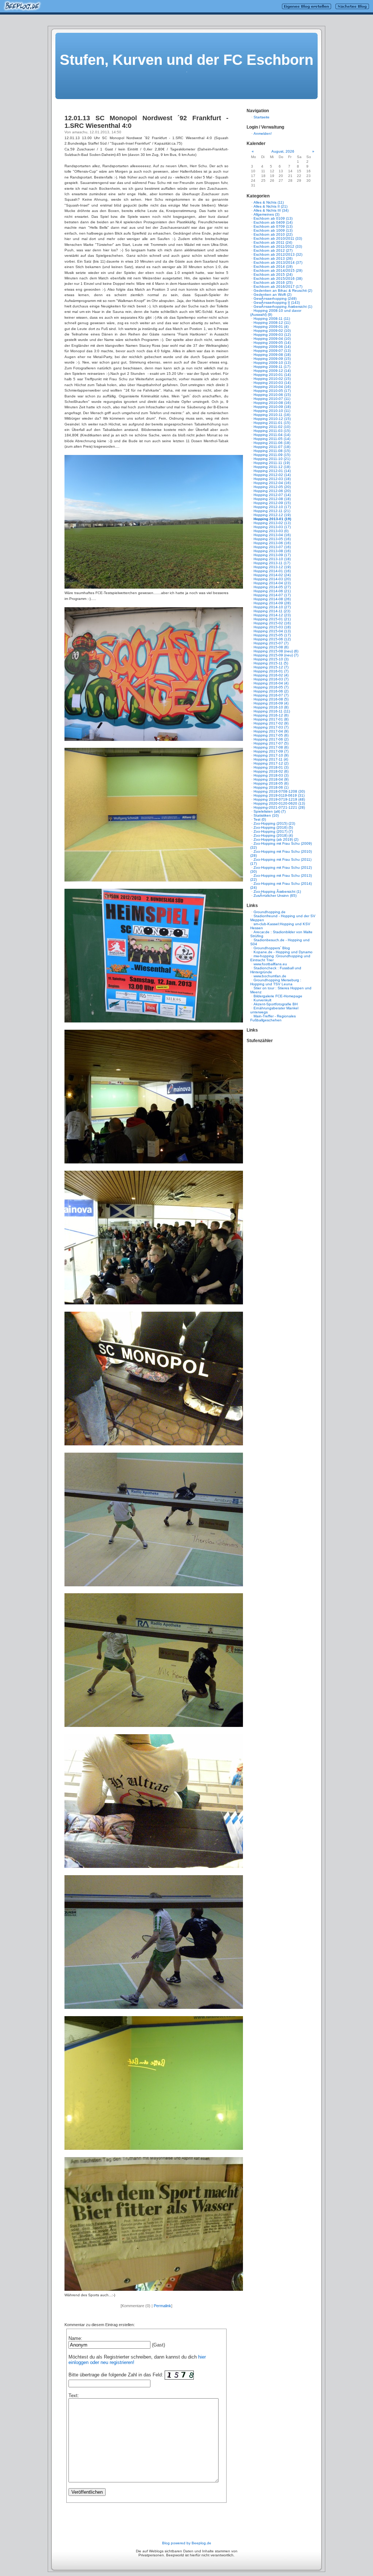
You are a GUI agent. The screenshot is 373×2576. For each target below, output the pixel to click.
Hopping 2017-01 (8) (271, 719)
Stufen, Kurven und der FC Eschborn (186, 60)
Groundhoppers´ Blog (272, 948)
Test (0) (260, 819)
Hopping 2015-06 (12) (272, 639)
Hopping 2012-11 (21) (272, 511)
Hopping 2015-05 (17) (272, 635)
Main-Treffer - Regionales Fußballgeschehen (273, 1018)
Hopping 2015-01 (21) (272, 619)
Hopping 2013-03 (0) (271, 531)
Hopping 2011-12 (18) (272, 467)
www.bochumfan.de (270, 976)
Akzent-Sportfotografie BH (276, 1004)
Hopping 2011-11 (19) (272, 463)
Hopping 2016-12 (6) (271, 715)
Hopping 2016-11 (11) (272, 711)
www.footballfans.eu (270, 964)
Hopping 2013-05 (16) (272, 539)
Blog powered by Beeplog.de (187, 2543)
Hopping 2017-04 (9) (271, 731)
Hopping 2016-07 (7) (271, 695)
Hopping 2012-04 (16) (272, 483)
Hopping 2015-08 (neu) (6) (276, 651)
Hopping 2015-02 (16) (272, 623)
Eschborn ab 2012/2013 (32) (278, 254)
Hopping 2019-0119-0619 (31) (279, 795)
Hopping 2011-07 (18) (272, 447)
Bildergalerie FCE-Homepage (278, 996)
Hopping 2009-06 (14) (272, 347)
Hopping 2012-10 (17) (272, 507)
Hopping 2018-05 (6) (271, 783)
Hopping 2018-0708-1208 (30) (279, 791)
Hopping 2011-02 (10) (272, 427)
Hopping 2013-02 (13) (272, 523)
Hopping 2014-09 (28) (272, 603)
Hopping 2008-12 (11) (272, 323)
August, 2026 (283, 151)
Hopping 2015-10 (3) (271, 659)
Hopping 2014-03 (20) (272, 579)
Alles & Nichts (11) (269, 202)
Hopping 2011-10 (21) (272, 459)
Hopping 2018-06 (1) (271, 787)
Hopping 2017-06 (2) (271, 739)
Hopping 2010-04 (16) (272, 387)
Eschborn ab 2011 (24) (273, 242)
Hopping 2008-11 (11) (272, 319)
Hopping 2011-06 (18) (272, 443)
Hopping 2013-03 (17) (272, 527)
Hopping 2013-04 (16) (272, 535)
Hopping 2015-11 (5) (271, 663)
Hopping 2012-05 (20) (272, 487)
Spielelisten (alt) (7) (270, 811)
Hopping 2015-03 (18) (272, 627)
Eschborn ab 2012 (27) (273, 250)
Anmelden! (263, 133)
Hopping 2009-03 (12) (272, 335)
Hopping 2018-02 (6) (271, 771)
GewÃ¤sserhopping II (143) (277, 303)
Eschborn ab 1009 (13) (273, 230)
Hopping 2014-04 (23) (272, 583)
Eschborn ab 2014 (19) (273, 266)
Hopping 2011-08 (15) (272, 451)
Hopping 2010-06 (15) (272, 395)
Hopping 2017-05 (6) (271, 735)
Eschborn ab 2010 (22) (273, 234)
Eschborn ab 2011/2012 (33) (278, 246)
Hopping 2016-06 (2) (271, 691)
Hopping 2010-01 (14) (272, 375)
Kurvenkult (262, 1000)
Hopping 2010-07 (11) (272, 399)
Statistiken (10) (266, 815)
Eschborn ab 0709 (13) (273, 226)
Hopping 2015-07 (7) (271, 643)
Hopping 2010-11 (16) (272, 415)
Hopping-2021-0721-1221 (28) (279, 807)
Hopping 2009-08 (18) (272, 355)
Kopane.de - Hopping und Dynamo (283, 952)
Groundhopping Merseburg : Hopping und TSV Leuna (276, 982)
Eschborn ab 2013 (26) (273, 258)
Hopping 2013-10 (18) (272, 559)
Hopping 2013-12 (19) (272, 567)
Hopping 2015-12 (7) (271, 667)
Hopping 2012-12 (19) (272, 515)
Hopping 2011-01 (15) (272, 423)
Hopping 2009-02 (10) (272, 331)
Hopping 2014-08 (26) (272, 599)
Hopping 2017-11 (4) (271, 759)
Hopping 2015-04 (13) (272, 631)
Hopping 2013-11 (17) (272, 563)
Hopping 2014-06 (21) (272, 591)
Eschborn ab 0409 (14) (273, 222)
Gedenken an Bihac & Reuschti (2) (283, 290)
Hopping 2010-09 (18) (272, 407)
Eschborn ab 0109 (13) (273, 218)
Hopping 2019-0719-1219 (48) (279, 799)
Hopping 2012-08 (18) (272, 499)
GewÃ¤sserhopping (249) (275, 299)
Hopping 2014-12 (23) (272, 615)
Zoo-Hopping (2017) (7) (273, 831)
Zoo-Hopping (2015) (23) (274, 823)
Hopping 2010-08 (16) (272, 403)
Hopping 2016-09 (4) (271, 703)
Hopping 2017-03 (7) (271, 727)
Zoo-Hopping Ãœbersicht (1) (277, 892)
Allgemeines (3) (266, 214)
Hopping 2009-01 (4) (271, 327)
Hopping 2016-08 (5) (271, 699)
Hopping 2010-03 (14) (272, 383)
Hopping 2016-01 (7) (271, 671)
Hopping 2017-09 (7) (271, 751)
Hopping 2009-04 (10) (272, 339)
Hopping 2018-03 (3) (271, 775)
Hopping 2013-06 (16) (272, 543)
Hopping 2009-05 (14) (272, 343)
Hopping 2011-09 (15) (272, 455)
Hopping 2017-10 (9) (271, 755)
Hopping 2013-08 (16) (272, 551)
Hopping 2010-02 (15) (272, 379)
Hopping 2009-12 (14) (272, 371)
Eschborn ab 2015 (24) (273, 274)
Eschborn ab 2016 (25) (273, 282)
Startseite (262, 117)
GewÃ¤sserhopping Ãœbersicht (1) (283, 307)
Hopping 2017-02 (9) (271, 723)
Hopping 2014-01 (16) (272, 571)
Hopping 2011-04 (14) (272, 435)
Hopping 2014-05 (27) (272, 587)
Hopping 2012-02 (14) (272, 475)
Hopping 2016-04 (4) (271, 683)
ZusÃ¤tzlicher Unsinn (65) (275, 896)
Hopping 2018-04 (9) (271, 779)
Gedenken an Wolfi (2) (272, 294)
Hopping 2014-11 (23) (272, 611)
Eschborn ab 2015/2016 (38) (278, 278)
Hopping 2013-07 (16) (272, 547)
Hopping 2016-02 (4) (271, 675)
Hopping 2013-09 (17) (272, 555)
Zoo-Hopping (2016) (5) (273, 827)
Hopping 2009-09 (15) (272, 359)
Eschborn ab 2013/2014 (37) (278, 262)
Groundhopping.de (270, 912)
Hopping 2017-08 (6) (271, 747)
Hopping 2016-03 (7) (271, 679)
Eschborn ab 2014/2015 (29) (278, 270)
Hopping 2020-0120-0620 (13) (279, 803)
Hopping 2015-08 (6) (271, 647)
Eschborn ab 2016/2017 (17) (278, 286)
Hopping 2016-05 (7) (271, 687)
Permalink (162, 2306)
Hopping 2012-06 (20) (272, 491)
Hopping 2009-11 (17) (272, 367)
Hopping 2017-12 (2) (271, 763)
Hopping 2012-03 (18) (272, 479)
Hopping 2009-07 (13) (272, 351)
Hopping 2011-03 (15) (272, 431)
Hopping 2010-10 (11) (272, 411)
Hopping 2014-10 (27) (272, 607)
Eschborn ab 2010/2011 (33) (278, 238)
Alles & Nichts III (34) (271, 210)
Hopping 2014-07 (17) (272, 595)
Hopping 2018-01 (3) (271, 767)
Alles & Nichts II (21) (270, 206)
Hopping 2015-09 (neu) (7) (276, 655)
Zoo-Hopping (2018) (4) (273, 835)
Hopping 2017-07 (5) (271, 743)
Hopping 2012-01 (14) (272, 471)
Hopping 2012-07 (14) (272, 495)
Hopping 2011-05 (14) (272, 439)
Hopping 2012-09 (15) (272, 503)
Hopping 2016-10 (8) (271, 707)
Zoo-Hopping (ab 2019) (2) (276, 839)
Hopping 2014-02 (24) (272, 575)
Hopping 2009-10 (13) (272, 363)
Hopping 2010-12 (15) (272, 419)
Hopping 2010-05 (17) (272, 391)
